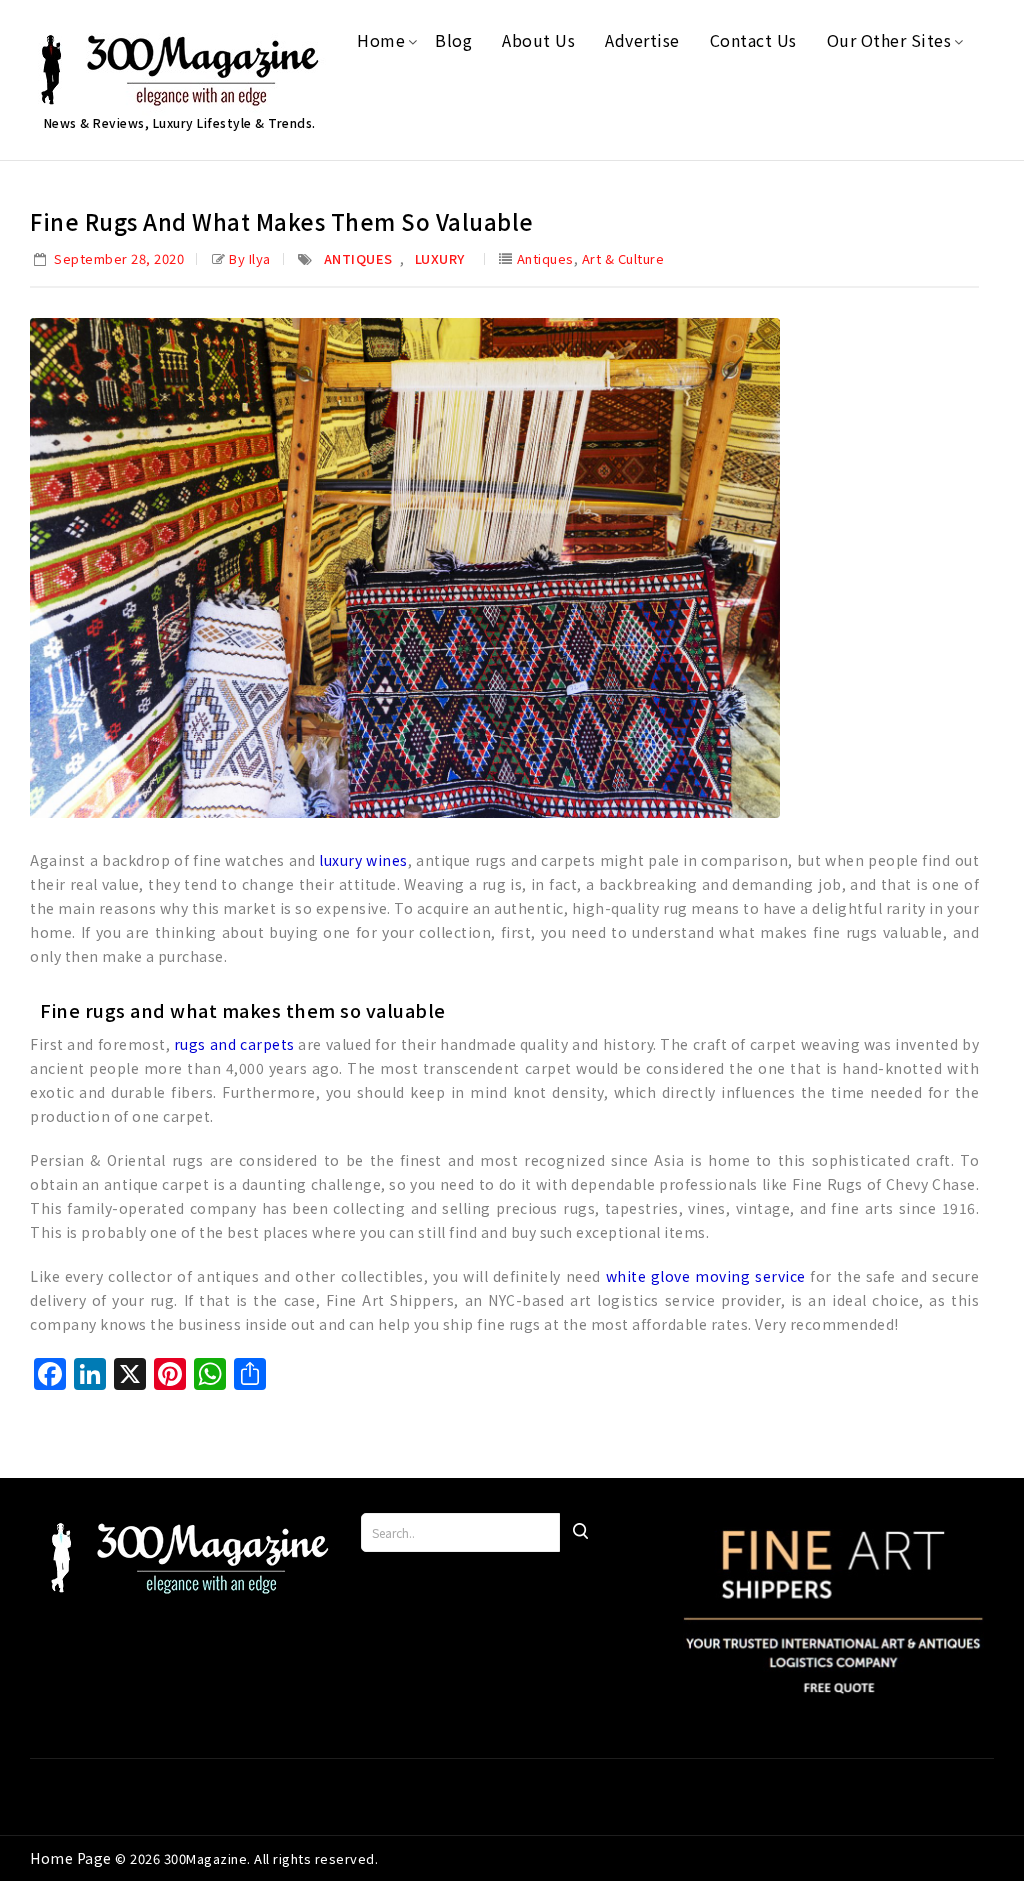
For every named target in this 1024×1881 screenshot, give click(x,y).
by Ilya (250, 258)
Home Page (72, 1858)
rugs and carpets (234, 1044)
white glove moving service (706, 1276)
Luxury (440, 258)
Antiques (358, 258)
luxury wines (363, 860)
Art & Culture (623, 258)
